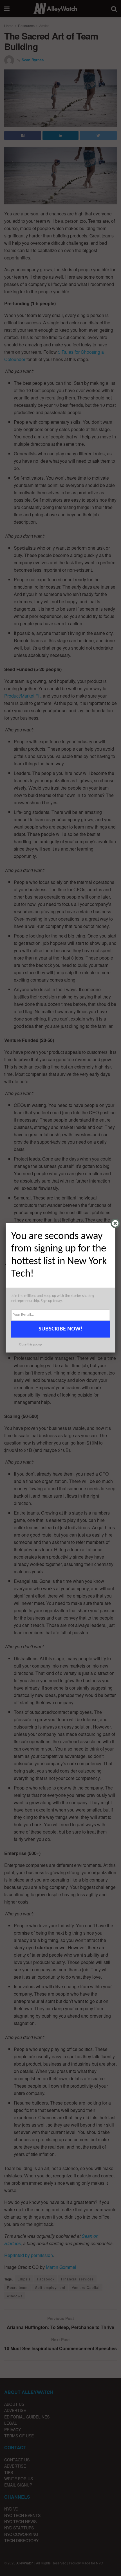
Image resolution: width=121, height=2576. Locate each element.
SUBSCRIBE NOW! (60, 1329)
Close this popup (30, 1345)
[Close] (115, 1223)
